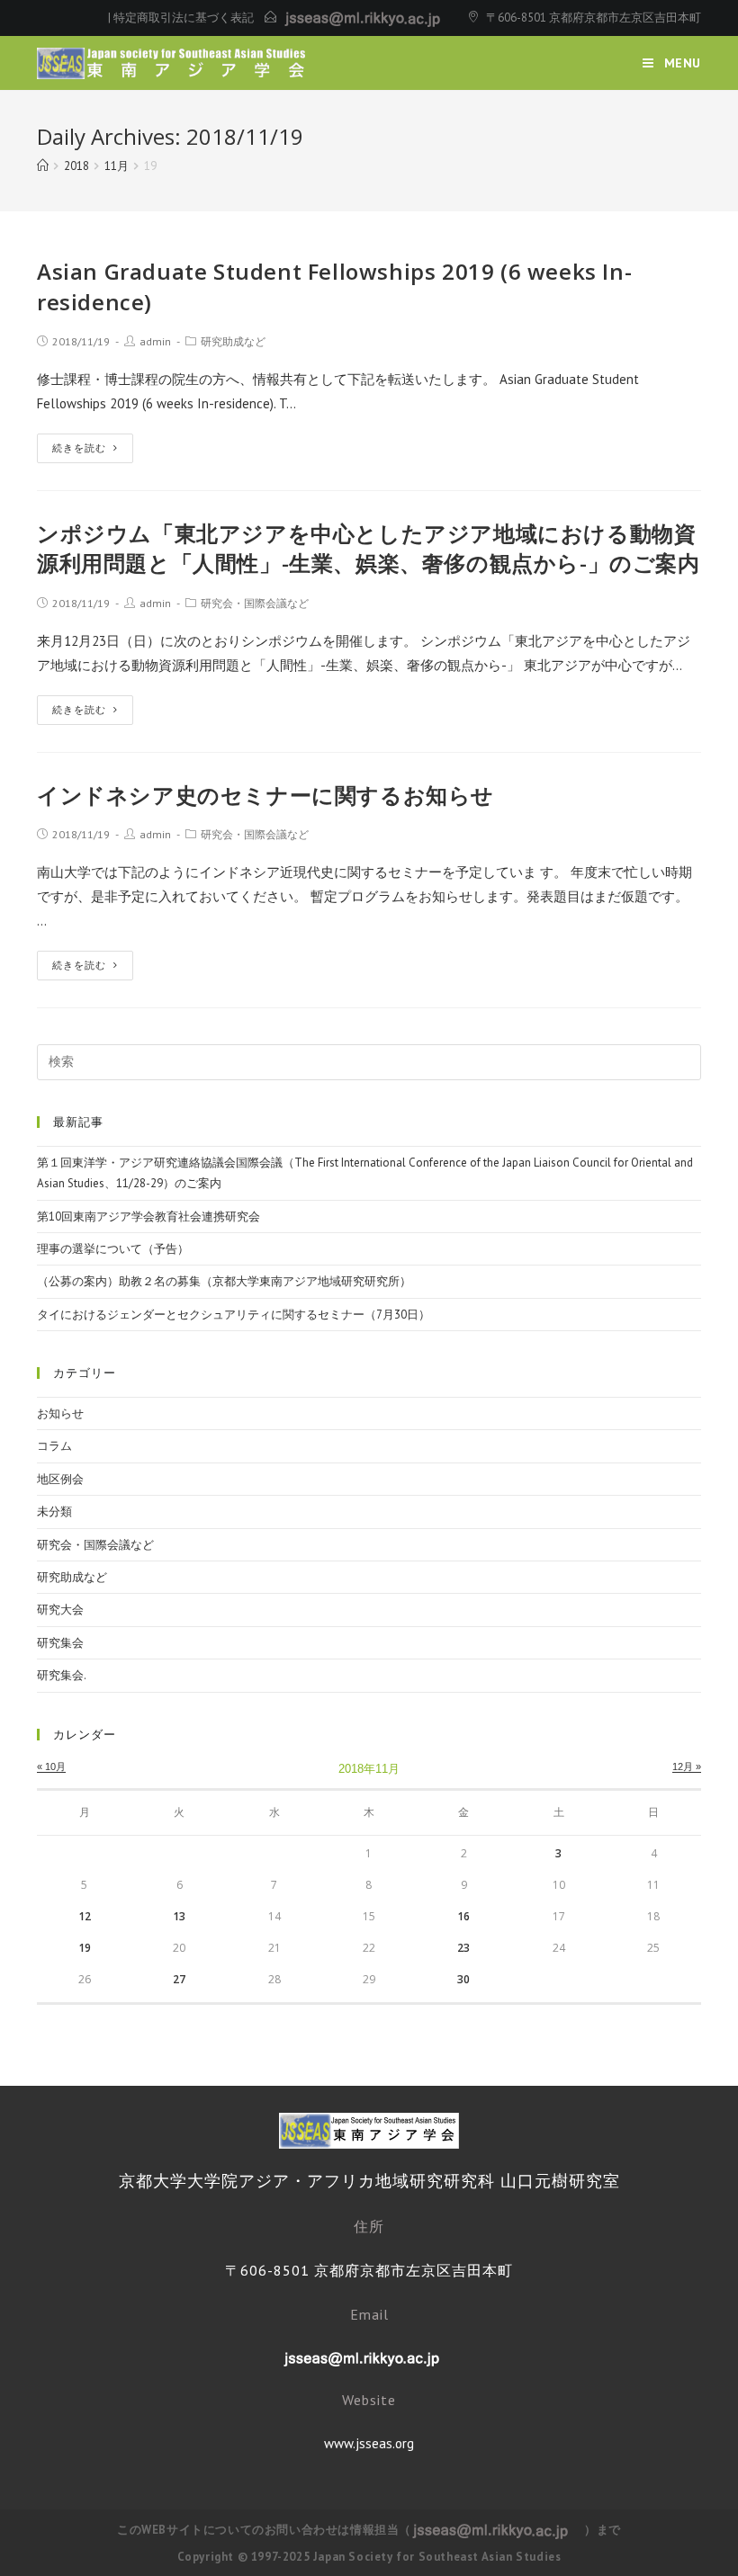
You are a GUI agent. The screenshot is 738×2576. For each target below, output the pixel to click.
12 (85, 1916)
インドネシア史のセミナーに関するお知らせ (265, 795)
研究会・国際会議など (255, 603)
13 (179, 1916)
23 (463, 1948)
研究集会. (62, 1675)
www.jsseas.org (369, 2443)
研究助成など (233, 341)
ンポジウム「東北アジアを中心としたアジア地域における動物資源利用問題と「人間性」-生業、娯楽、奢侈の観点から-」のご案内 (369, 548)
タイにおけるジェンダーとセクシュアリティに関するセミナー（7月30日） (234, 1315)
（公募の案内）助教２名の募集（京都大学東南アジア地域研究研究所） (224, 1281)
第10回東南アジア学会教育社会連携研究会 (148, 1216)
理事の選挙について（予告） (113, 1249)
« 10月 (51, 1767)
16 (463, 1916)
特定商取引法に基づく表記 (184, 18)
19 (85, 1948)
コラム (54, 1446)
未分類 (54, 1512)
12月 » (687, 1767)
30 (463, 1979)
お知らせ (60, 1413)
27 (179, 1979)
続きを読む (79, 448)
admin (155, 341)
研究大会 (60, 1610)
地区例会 (60, 1479)
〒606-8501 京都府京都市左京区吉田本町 (594, 18)
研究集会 (60, 1643)
